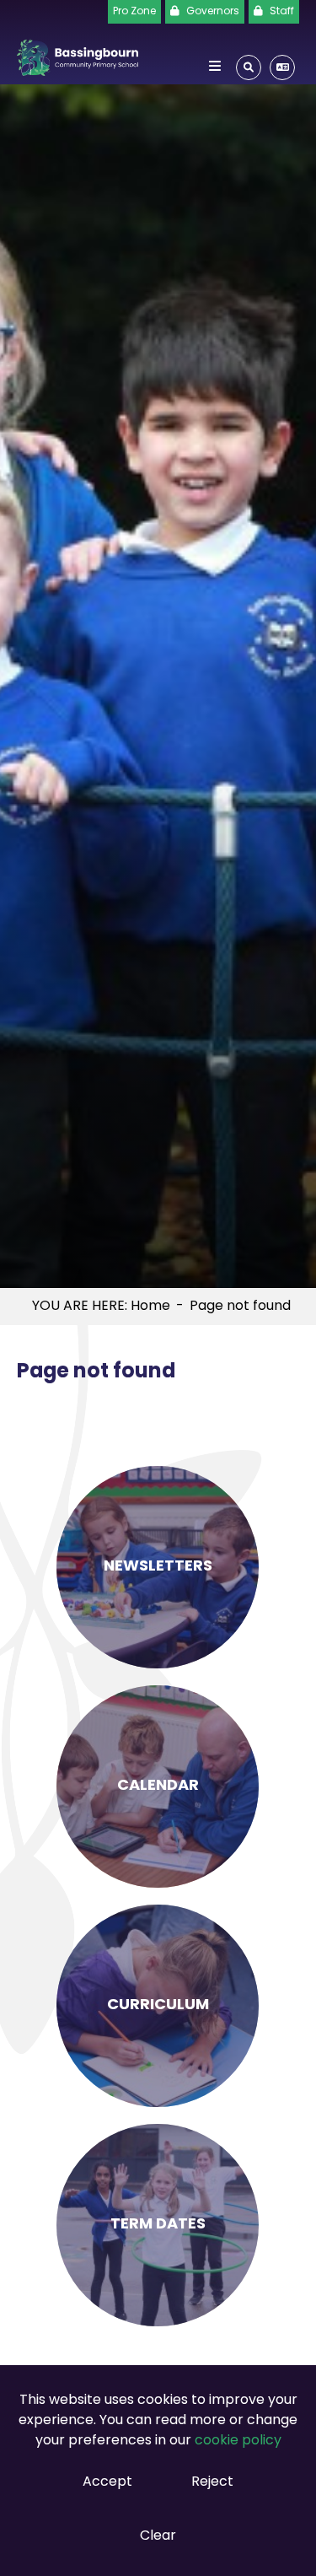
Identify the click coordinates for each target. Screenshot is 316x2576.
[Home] (78, 54)
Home (150, 1307)
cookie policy (238, 2441)
